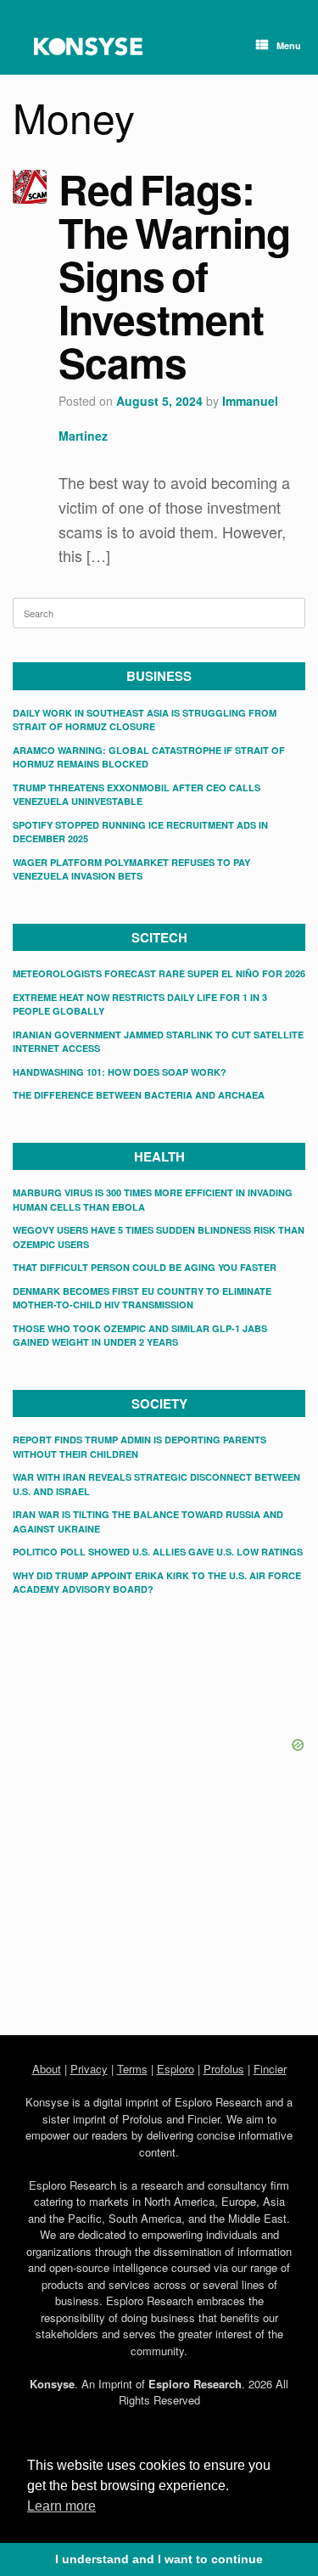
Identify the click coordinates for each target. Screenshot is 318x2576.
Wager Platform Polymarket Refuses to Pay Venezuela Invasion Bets (131, 869)
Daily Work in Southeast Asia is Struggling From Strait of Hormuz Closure (145, 720)
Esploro (176, 2069)
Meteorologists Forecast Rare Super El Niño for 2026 (159, 973)
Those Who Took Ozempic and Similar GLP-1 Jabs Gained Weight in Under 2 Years (140, 1336)
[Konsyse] (88, 46)
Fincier (270, 2069)
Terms (132, 2069)
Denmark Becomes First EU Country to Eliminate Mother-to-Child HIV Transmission (142, 1298)
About (47, 2069)
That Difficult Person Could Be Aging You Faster (145, 1267)
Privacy (89, 2069)
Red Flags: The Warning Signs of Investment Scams (174, 276)
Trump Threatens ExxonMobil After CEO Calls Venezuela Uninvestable (137, 795)
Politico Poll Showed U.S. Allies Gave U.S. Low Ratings (158, 1552)
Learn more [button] (61, 2506)
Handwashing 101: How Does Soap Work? (120, 1072)
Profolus (224, 2069)
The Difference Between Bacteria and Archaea (139, 1095)
